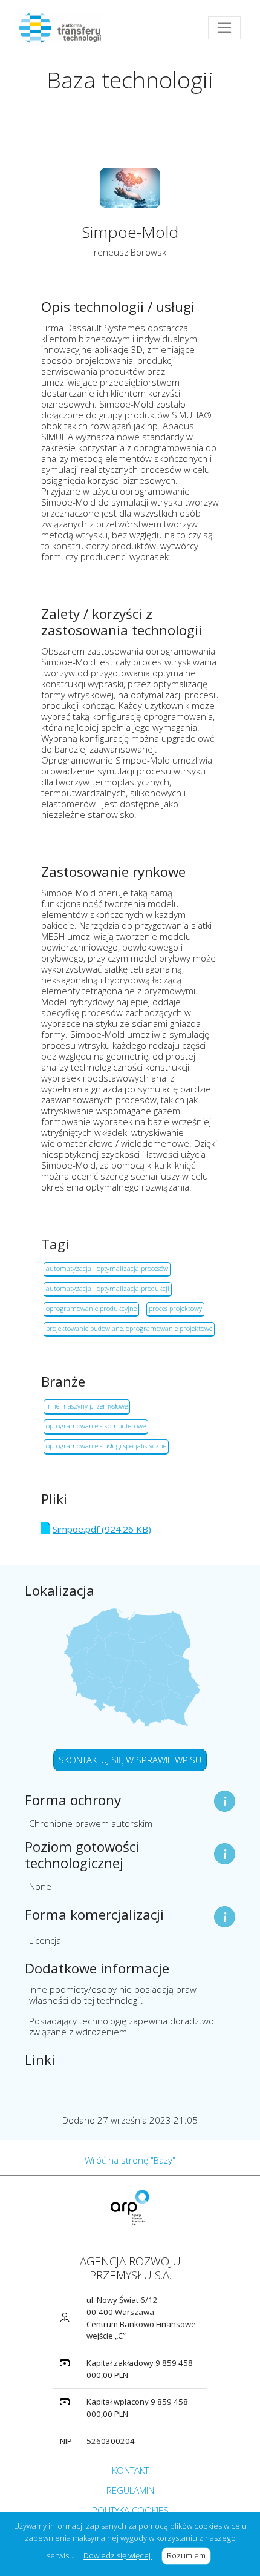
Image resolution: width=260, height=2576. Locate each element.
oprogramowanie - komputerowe (96, 1426)
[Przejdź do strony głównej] (65, 28)
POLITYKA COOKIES (130, 2510)
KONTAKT (130, 2470)
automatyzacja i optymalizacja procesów (107, 1268)
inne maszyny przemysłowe (87, 1406)
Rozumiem (189, 2555)
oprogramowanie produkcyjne (91, 1308)
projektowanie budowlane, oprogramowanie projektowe (129, 1328)
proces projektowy (175, 1308)
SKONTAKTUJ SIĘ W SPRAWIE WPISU (130, 1760)
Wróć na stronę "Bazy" (130, 2160)
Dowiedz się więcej (118, 2555)
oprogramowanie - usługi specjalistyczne (106, 1446)
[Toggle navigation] (224, 28)
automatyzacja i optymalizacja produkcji (108, 1288)
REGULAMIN (130, 2490)
